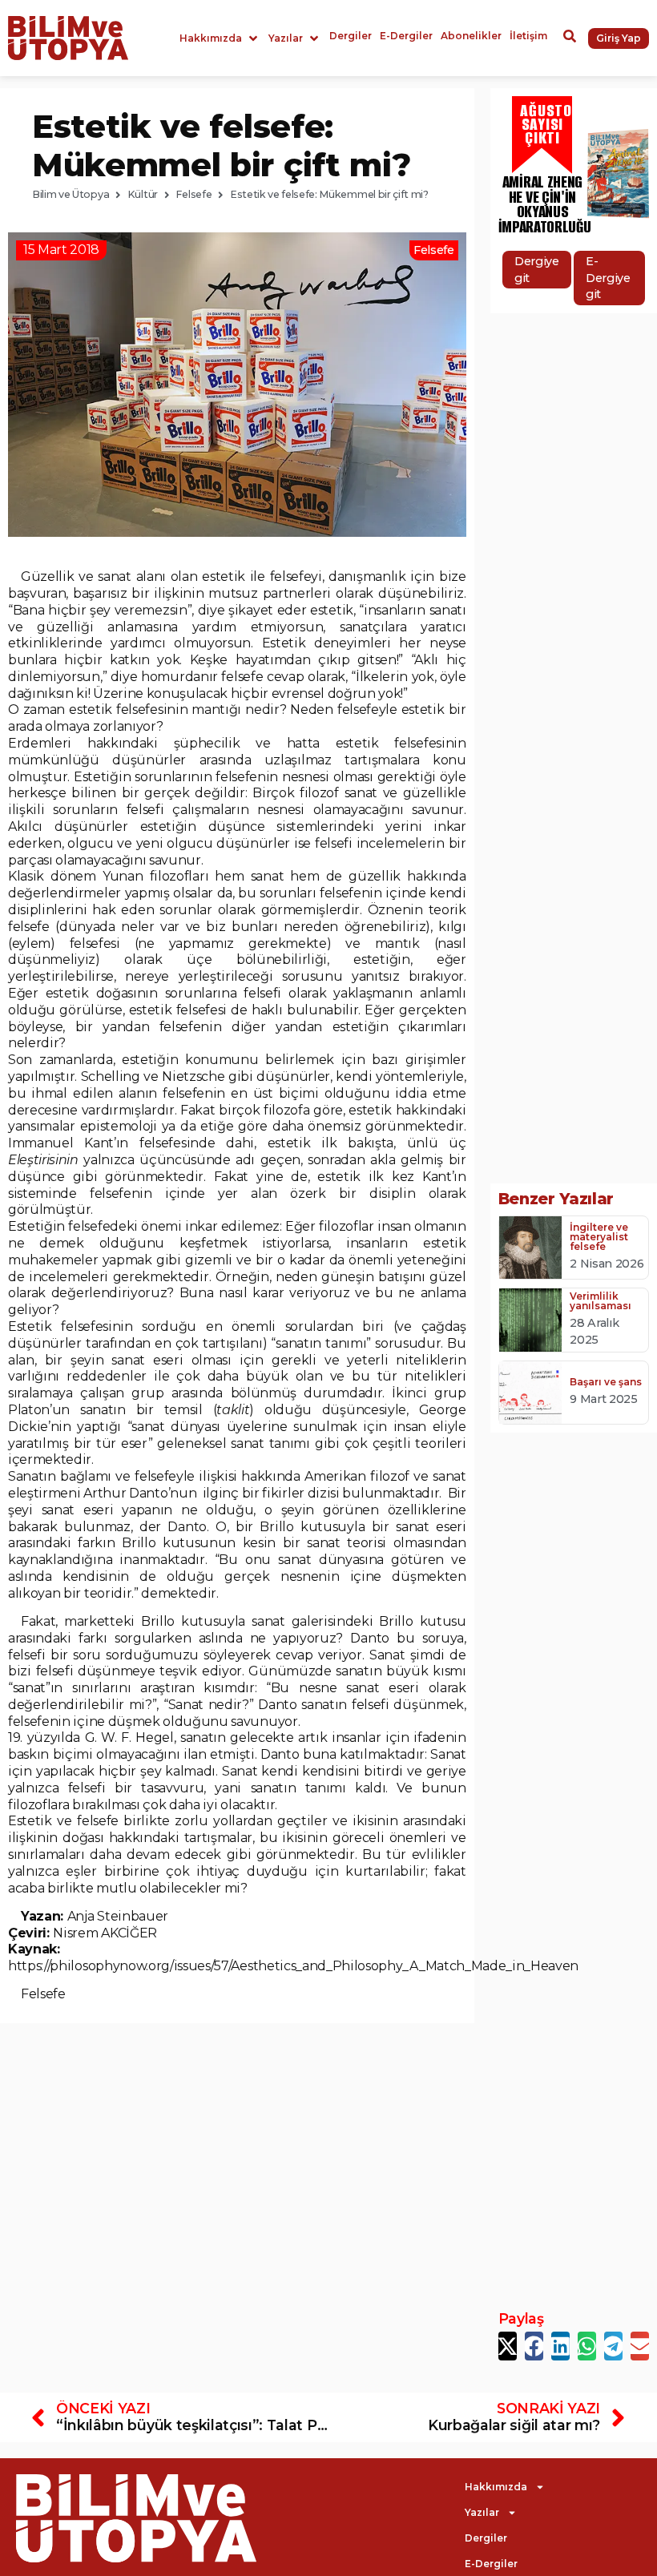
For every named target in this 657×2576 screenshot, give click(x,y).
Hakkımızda (496, 2487)
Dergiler (486, 2538)
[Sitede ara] (570, 38)
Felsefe (193, 194)
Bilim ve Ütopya (71, 194)
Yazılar (482, 2512)
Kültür (143, 194)
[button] (220, 38)
